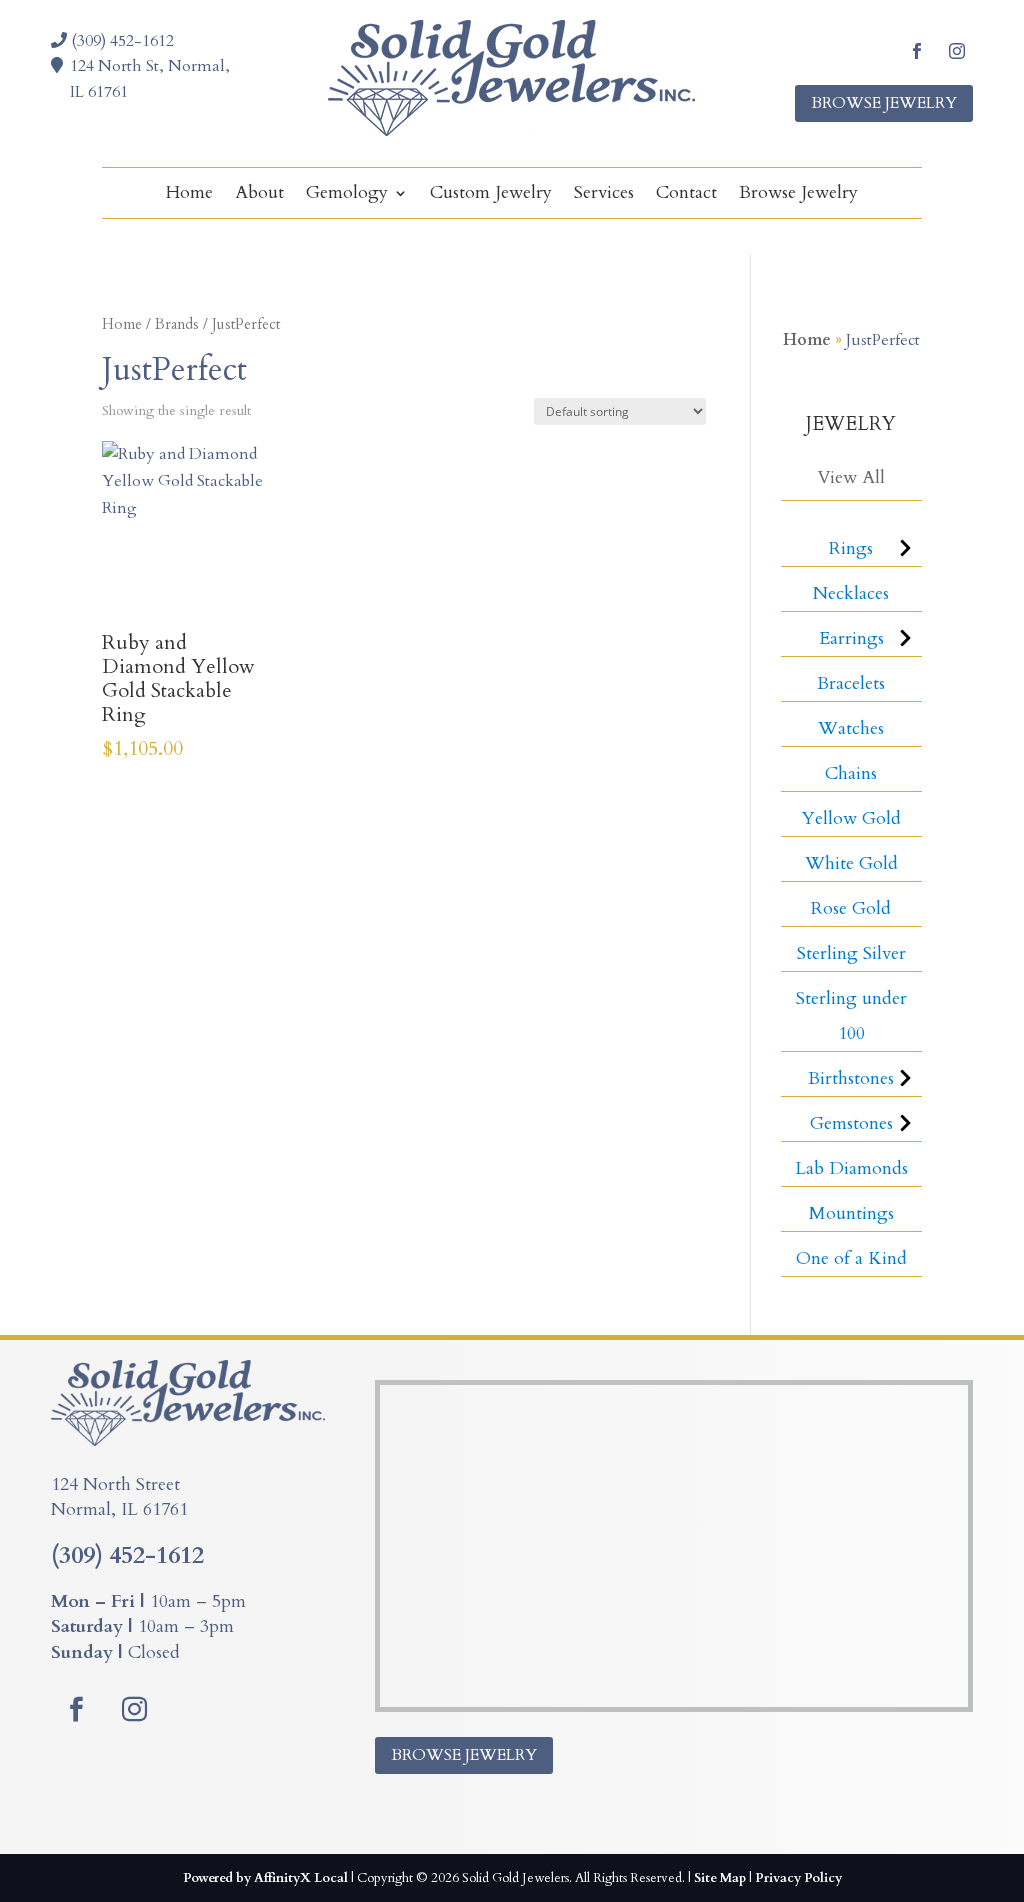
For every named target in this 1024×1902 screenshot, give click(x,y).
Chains (851, 773)
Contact (686, 195)
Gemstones (851, 1123)
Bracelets (851, 683)
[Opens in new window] (917, 51)
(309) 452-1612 (120, 41)
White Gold (851, 863)
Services (604, 195)
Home (189, 195)
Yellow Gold (851, 818)
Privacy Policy (798, 1878)
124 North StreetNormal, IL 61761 (119, 1497)
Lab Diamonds (851, 1168)
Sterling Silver (851, 953)
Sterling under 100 (851, 1016)
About (259, 195)
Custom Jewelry (491, 195)
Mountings (851, 1213)
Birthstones (851, 1078)
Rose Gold (851, 908)
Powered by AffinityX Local (265, 1878)
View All (851, 477)
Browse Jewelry (884, 103)
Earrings (851, 638)
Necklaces (851, 593)
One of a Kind (851, 1258)
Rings (851, 548)
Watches (851, 728)
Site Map (720, 1878)
